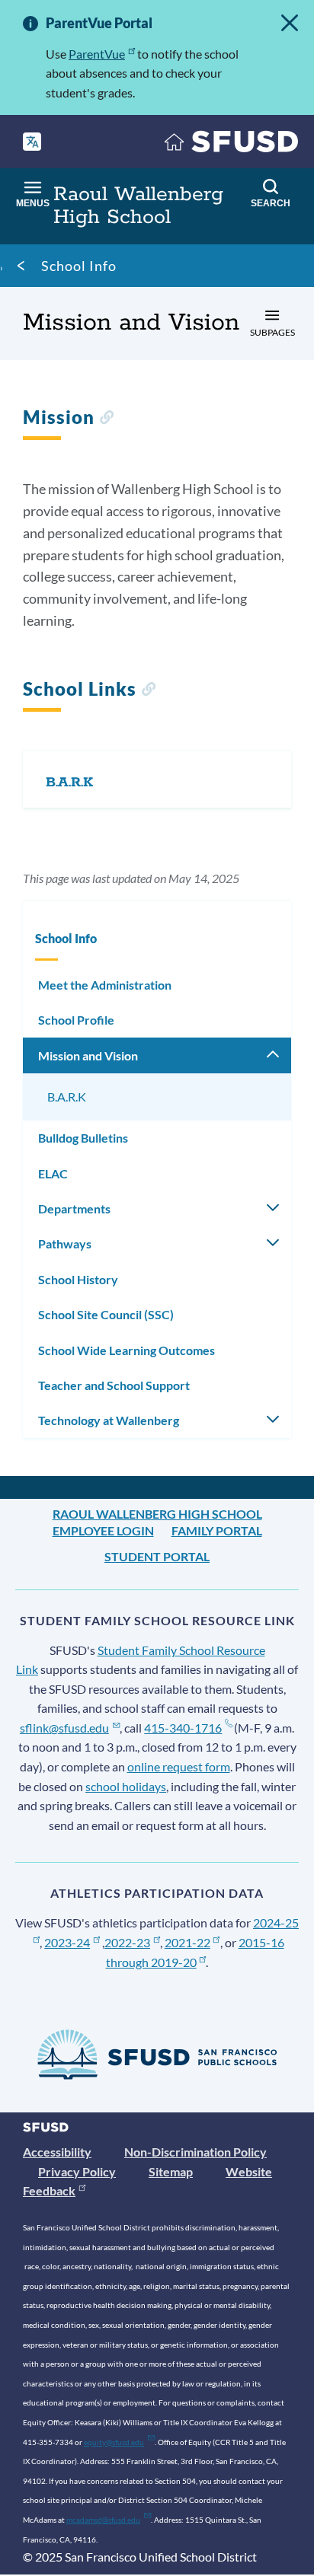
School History (78, 1279)
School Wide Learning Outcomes (127, 1350)
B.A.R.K (67, 1097)
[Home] (232, 145)
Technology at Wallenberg (109, 1420)
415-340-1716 (183, 1728)
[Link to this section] (106, 419)
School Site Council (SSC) (106, 1314)
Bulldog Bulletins (83, 1138)
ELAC (53, 1173)
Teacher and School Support (114, 1385)
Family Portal (217, 1530)
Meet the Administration (105, 985)
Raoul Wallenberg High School (157, 1514)
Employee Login (103, 1530)
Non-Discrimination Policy (195, 2152)
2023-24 (67, 1942)
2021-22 (187, 1942)
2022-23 (127, 1942)
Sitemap (171, 2171)
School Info (79, 266)
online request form (179, 1766)
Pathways (65, 1243)
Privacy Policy (77, 2171)
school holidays (126, 1786)
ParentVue (97, 54)
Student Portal (157, 1556)
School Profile (76, 1020)
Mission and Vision (88, 1055)
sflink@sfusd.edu (64, 1728)
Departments (74, 1208)
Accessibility (57, 2152)
